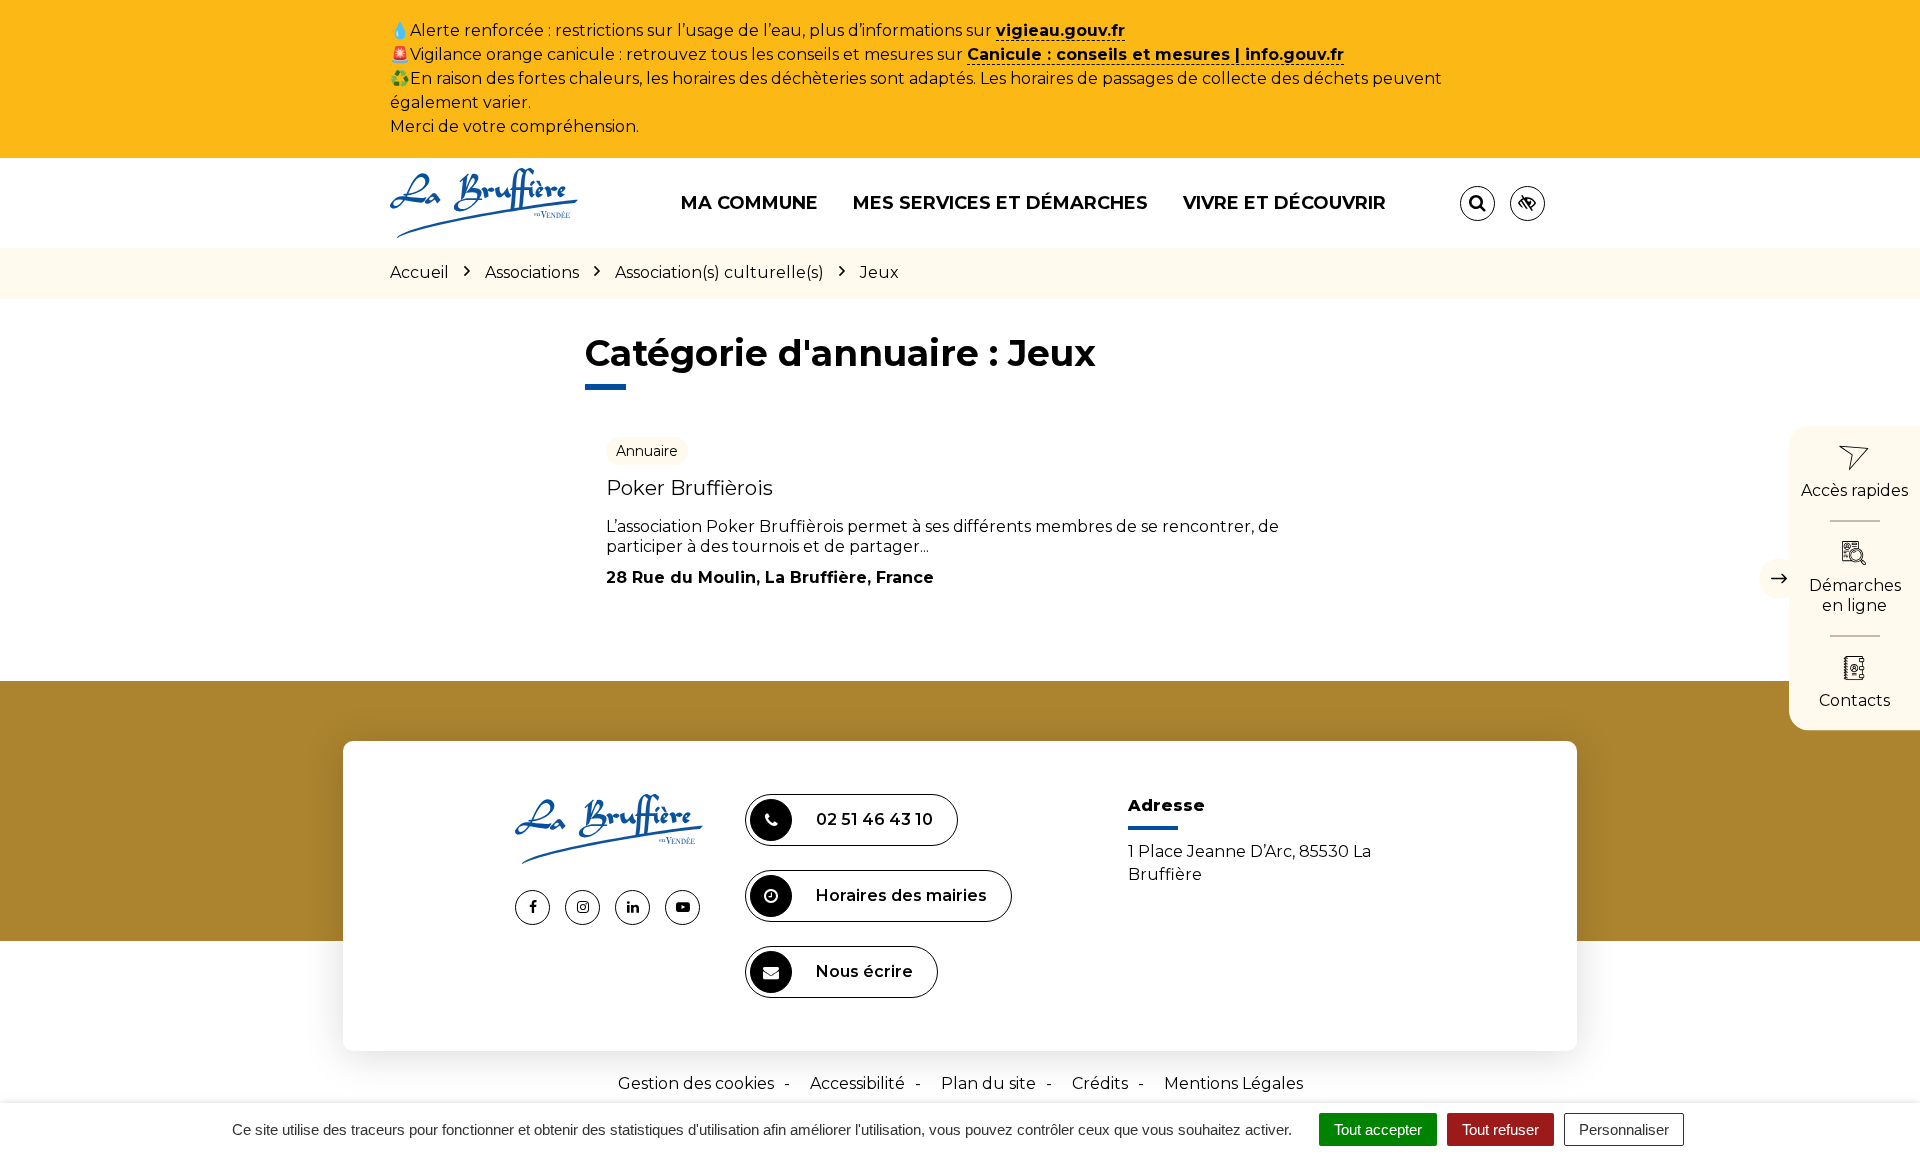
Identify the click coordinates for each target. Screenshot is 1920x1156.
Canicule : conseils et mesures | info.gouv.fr (1155, 54)
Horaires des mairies (901, 895)
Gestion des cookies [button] (696, 1083)
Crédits (1100, 1083)
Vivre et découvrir (1284, 203)
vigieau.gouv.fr (1060, 30)
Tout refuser (1500, 1129)
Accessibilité (857, 1083)
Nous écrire (864, 971)
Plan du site (988, 1083)
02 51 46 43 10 (874, 819)
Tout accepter (1378, 1129)
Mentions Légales (1233, 1083)
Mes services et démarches (1000, 203)
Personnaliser (1624, 1129)
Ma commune (749, 203)
